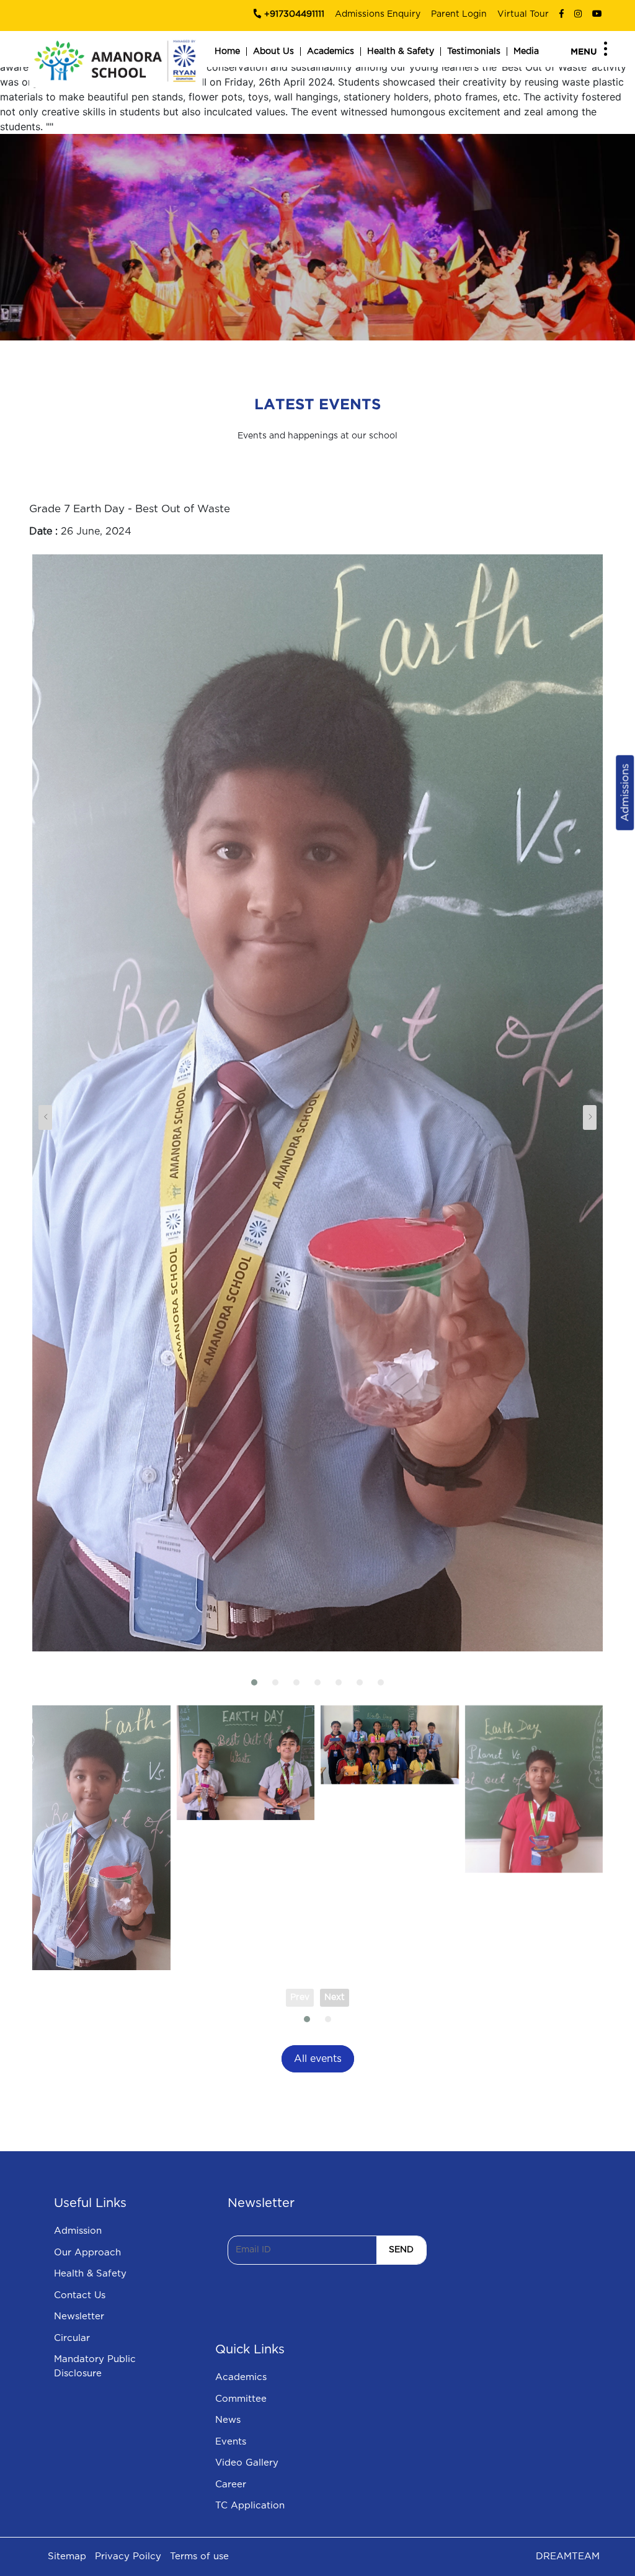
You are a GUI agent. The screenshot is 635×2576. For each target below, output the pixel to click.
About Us (273, 51)
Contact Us (80, 2295)
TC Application (250, 2506)
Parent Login (459, 14)
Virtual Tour (523, 14)
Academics (331, 51)
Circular (72, 2338)
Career (231, 2485)
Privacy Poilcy (128, 2556)
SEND (401, 2250)
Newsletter (79, 2316)
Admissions (625, 793)
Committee (241, 2399)
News (228, 2420)
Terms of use (199, 2556)
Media (526, 51)
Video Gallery (247, 2463)
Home (227, 51)
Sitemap (67, 2556)
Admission (78, 2231)
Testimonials (474, 51)
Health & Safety (401, 51)
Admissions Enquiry (378, 14)
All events (318, 2059)
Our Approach (87, 2253)
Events (231, 2442)
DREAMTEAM (568, 2556)
